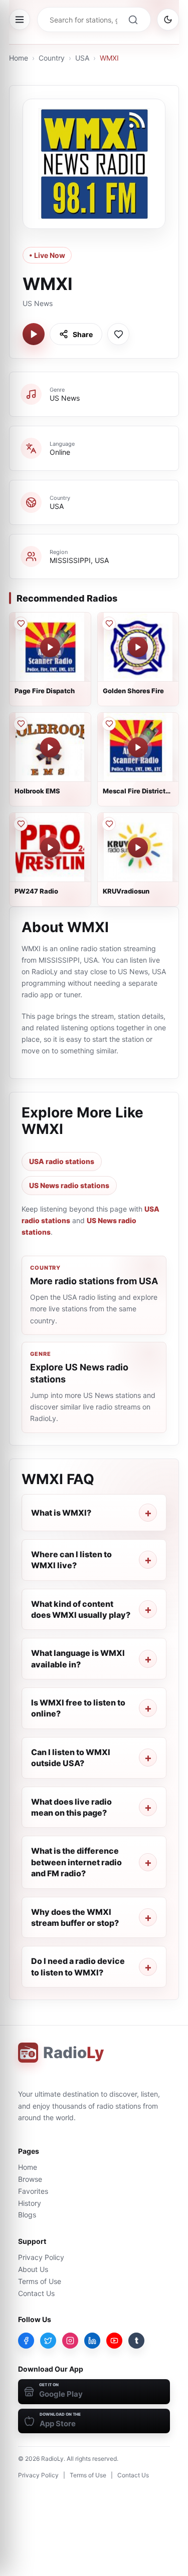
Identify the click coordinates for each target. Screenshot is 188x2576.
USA (82, 58)
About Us (33, 2269)
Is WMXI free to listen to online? (78, 1708)
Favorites (33, 2191)
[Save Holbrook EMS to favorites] (21, 724)
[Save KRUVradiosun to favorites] (109, 824)
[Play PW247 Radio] (50, 847)
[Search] (133, 20)
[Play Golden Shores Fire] (138, 647)
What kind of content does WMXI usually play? (81, 1609)
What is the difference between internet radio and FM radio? (76, 1862)
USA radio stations (62, 1161)
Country (52, 58)
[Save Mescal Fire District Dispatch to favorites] (109, 724)
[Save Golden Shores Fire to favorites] (109, 624)
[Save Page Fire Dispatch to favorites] (21, 624)
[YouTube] (114, 2341)
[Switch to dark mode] (168, 20)
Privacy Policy (41, 2257)
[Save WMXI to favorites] (118, 334)
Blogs (27, 2215)
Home (19, 58)
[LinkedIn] (92, 2341)
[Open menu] (20, 20)
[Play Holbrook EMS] (50, 747)
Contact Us (36, 2293)
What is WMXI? (61, 1513)
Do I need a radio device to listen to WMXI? (78, 1966)
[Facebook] (26, 2341)
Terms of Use (40, 2281)
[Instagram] (70, 2341)
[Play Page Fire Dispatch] (50, 647)
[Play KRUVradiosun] (138, 847)
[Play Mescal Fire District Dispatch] (138, 747)
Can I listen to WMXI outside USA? (71, 1758)
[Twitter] (48, 2341)
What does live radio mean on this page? (71, 1807)
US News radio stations (69, 1185)
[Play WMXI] (34, 334)
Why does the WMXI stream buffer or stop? (75, 1917)
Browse (30, 2179)
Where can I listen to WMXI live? (71, 1560)
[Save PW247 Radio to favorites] (21, 824)
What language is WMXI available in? (78, 1658)
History (30, 2203)
